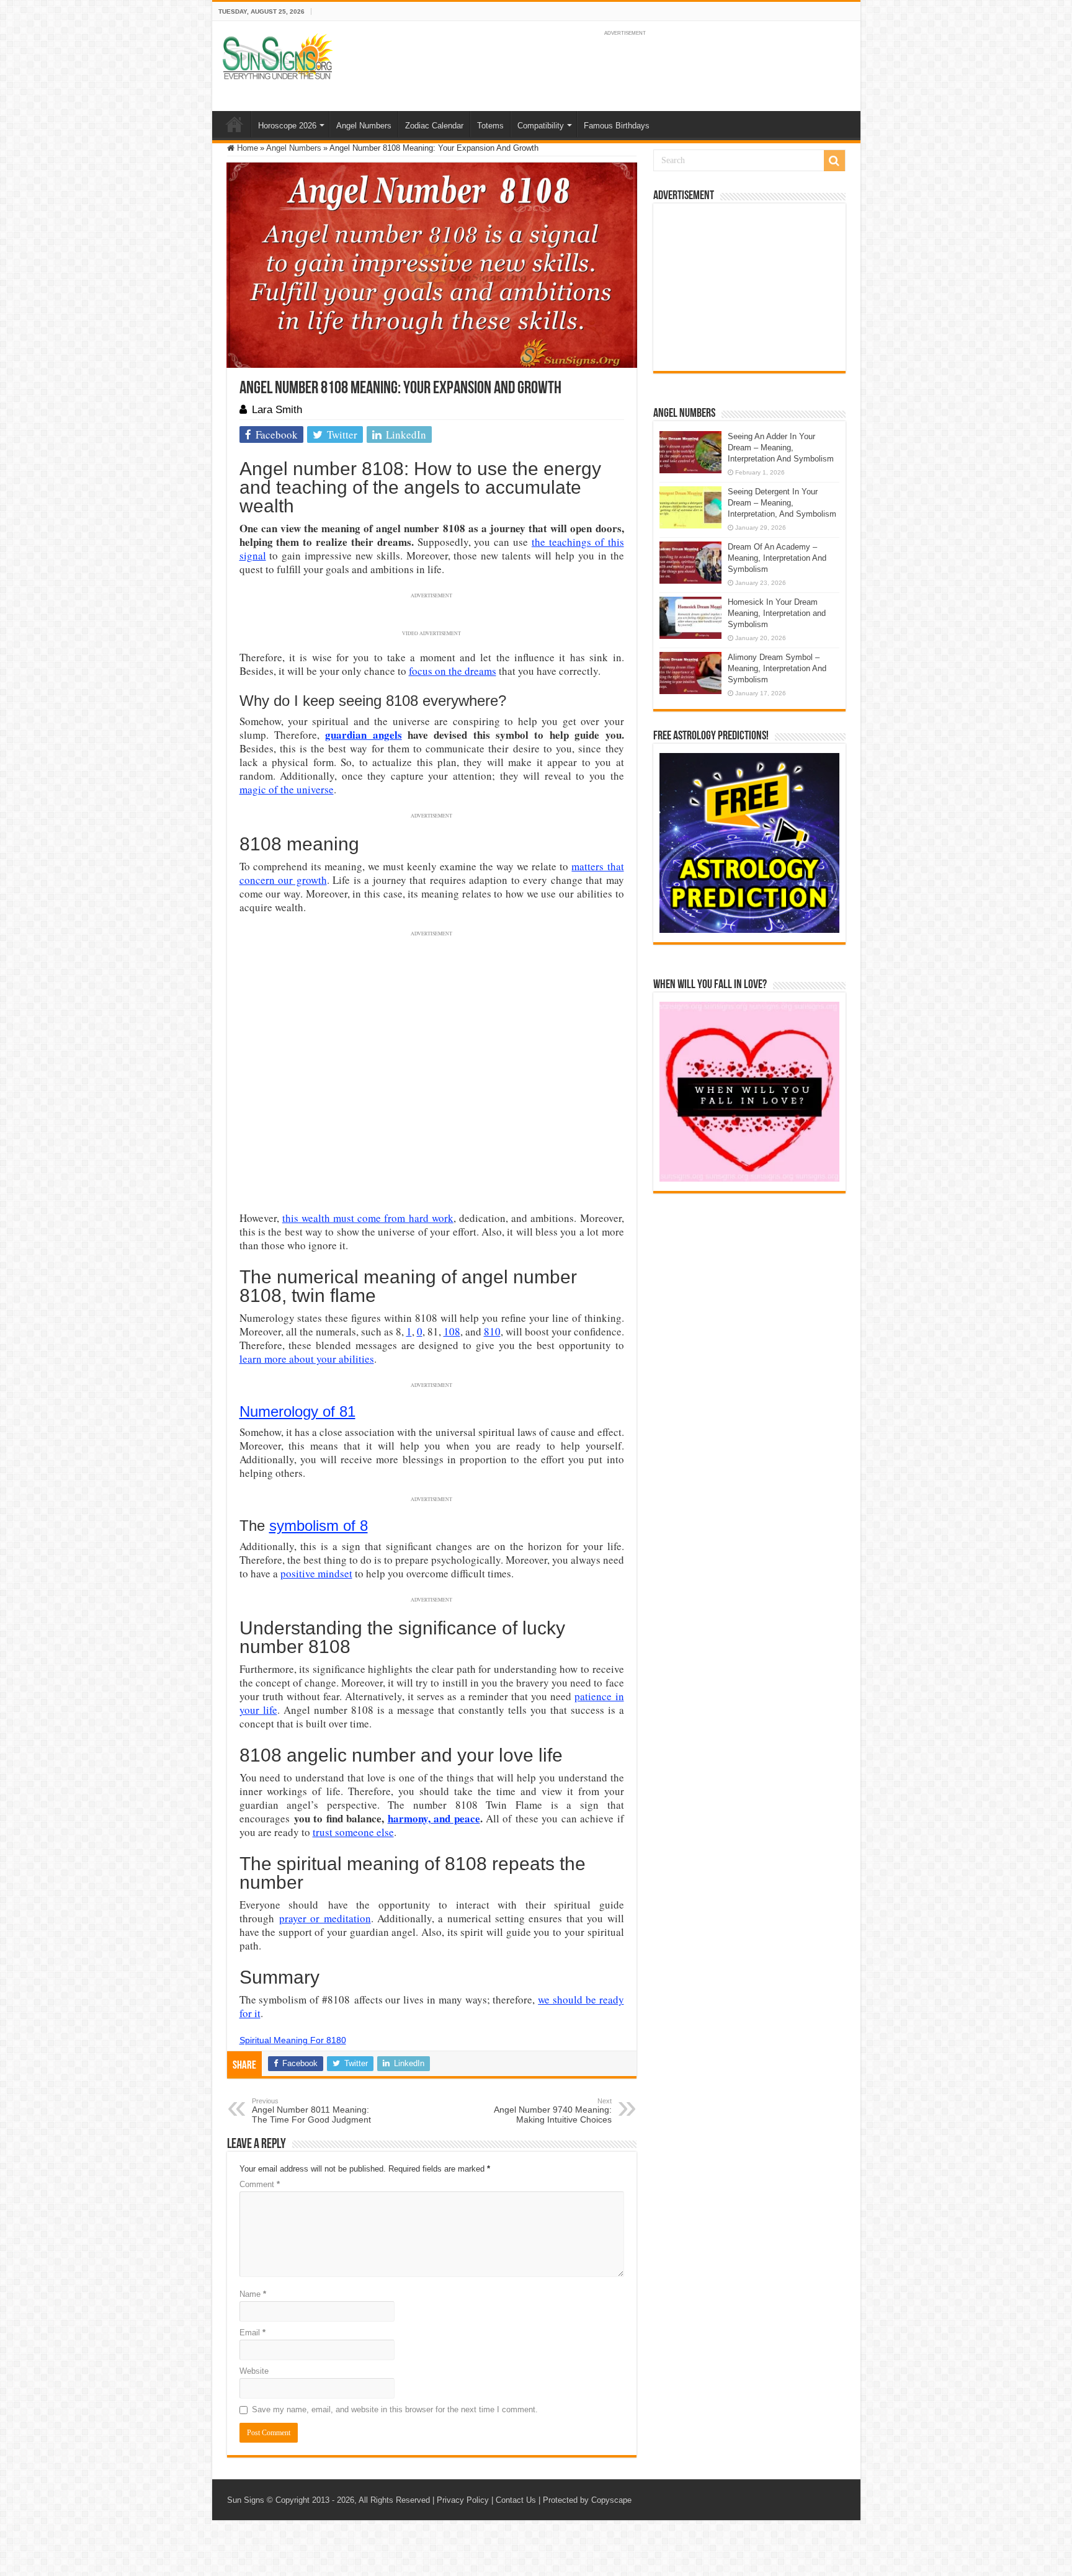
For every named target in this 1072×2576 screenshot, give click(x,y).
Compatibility (541, 126)
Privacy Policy (463, 2500)
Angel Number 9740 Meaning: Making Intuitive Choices (553, 2111)
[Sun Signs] (277, 56)
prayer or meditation (325, 1918)
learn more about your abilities (307, 1359)
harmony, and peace (434, 1818)
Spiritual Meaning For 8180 (293, 2040)
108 (452, 1331)
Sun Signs (246, 2500)
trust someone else (353, 1832)
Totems (490, 126)
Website (254, 2371)
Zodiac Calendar (434, 126)
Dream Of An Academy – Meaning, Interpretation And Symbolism (777, 558)
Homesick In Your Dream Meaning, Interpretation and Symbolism (777, 613)
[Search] (834, 161)
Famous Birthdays (617, 126)
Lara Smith (277, 410)
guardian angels (363, 735)
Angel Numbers (364, 126)
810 (492, 1331)
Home (234, 124)
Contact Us (516, 2500)
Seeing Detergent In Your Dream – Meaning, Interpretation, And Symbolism (782, 503)
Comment (260, 2184)
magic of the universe (287, 789)
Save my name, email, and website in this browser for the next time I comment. (395, 2409)
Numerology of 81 (297, 1411)
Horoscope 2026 (287, 126)
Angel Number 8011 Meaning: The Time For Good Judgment (311, 2111)
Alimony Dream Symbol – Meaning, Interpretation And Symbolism (777, 668)
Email (252, 2333)
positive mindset (316, 1573)
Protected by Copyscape (587, 2500)
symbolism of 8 (319, 1526)
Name (253, 2294)
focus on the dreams (453, 671)
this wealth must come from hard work (368, 1218)
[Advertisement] (749, 287)
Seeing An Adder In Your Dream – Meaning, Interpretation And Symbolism (781, 448)
